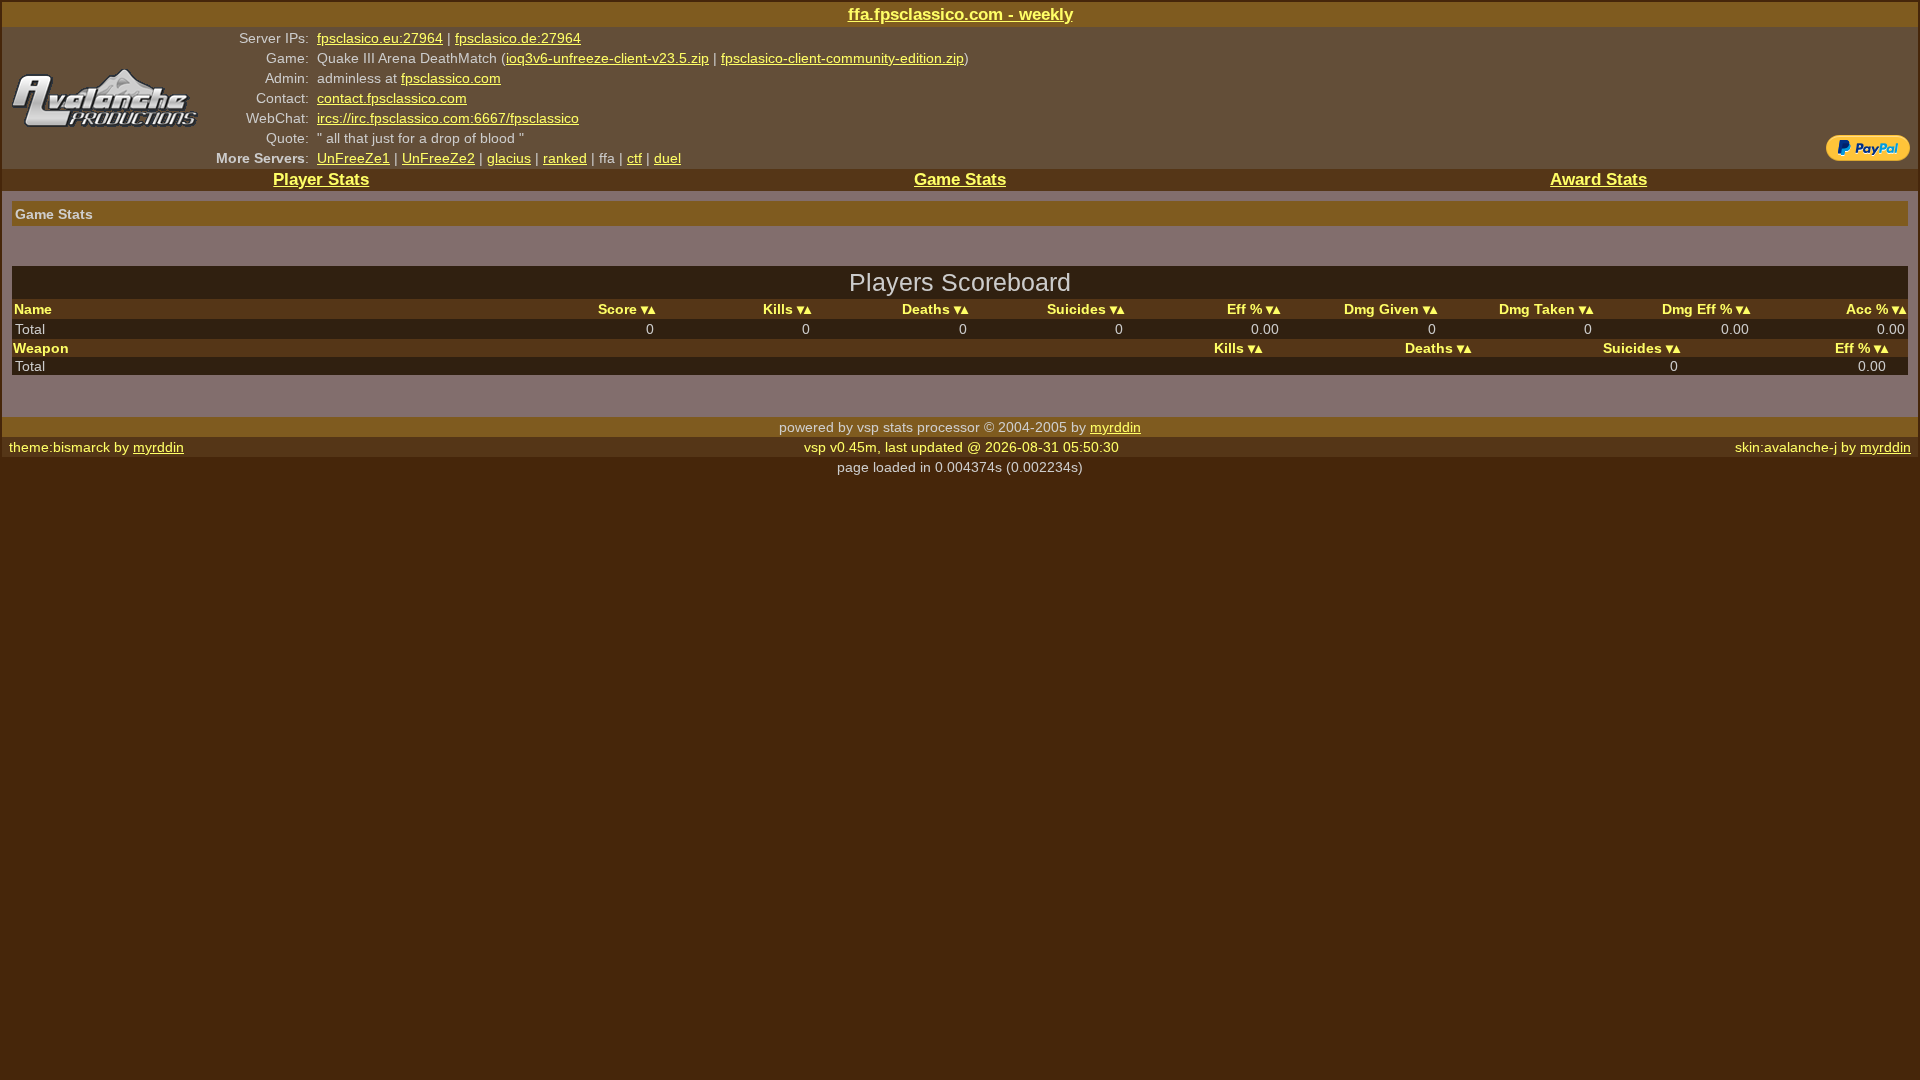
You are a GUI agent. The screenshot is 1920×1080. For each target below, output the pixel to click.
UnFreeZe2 (438, 158)
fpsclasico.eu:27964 (380, 38)
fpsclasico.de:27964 (518, 38)
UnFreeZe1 (353, 158)
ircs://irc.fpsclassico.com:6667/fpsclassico (448, 118)
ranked (565, 158)
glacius (509, 158)
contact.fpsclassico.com (392, 98)
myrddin (1115, 427)
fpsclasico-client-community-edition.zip (842, 58)
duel (667, 158)
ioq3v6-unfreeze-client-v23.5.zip (607, 58)
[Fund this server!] (1868, 156)
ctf (634, 158)
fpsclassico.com (451, 78)
